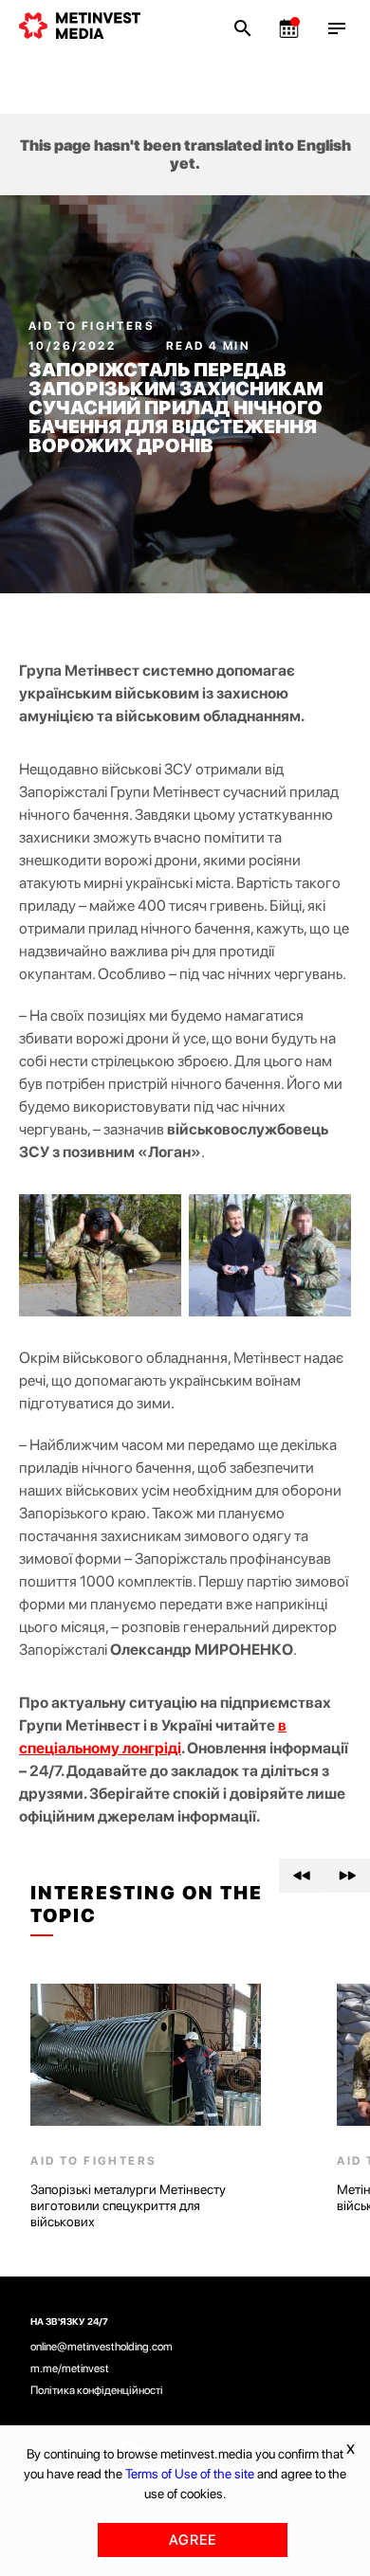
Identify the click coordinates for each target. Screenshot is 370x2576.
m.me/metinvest (70, 2368)
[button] (302, 1876)
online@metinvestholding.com (102, 2347)
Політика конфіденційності (97, 2390)
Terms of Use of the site (190, 2474)
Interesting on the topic (147, 1904)
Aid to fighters (92, 326)
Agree (193, 2540)
